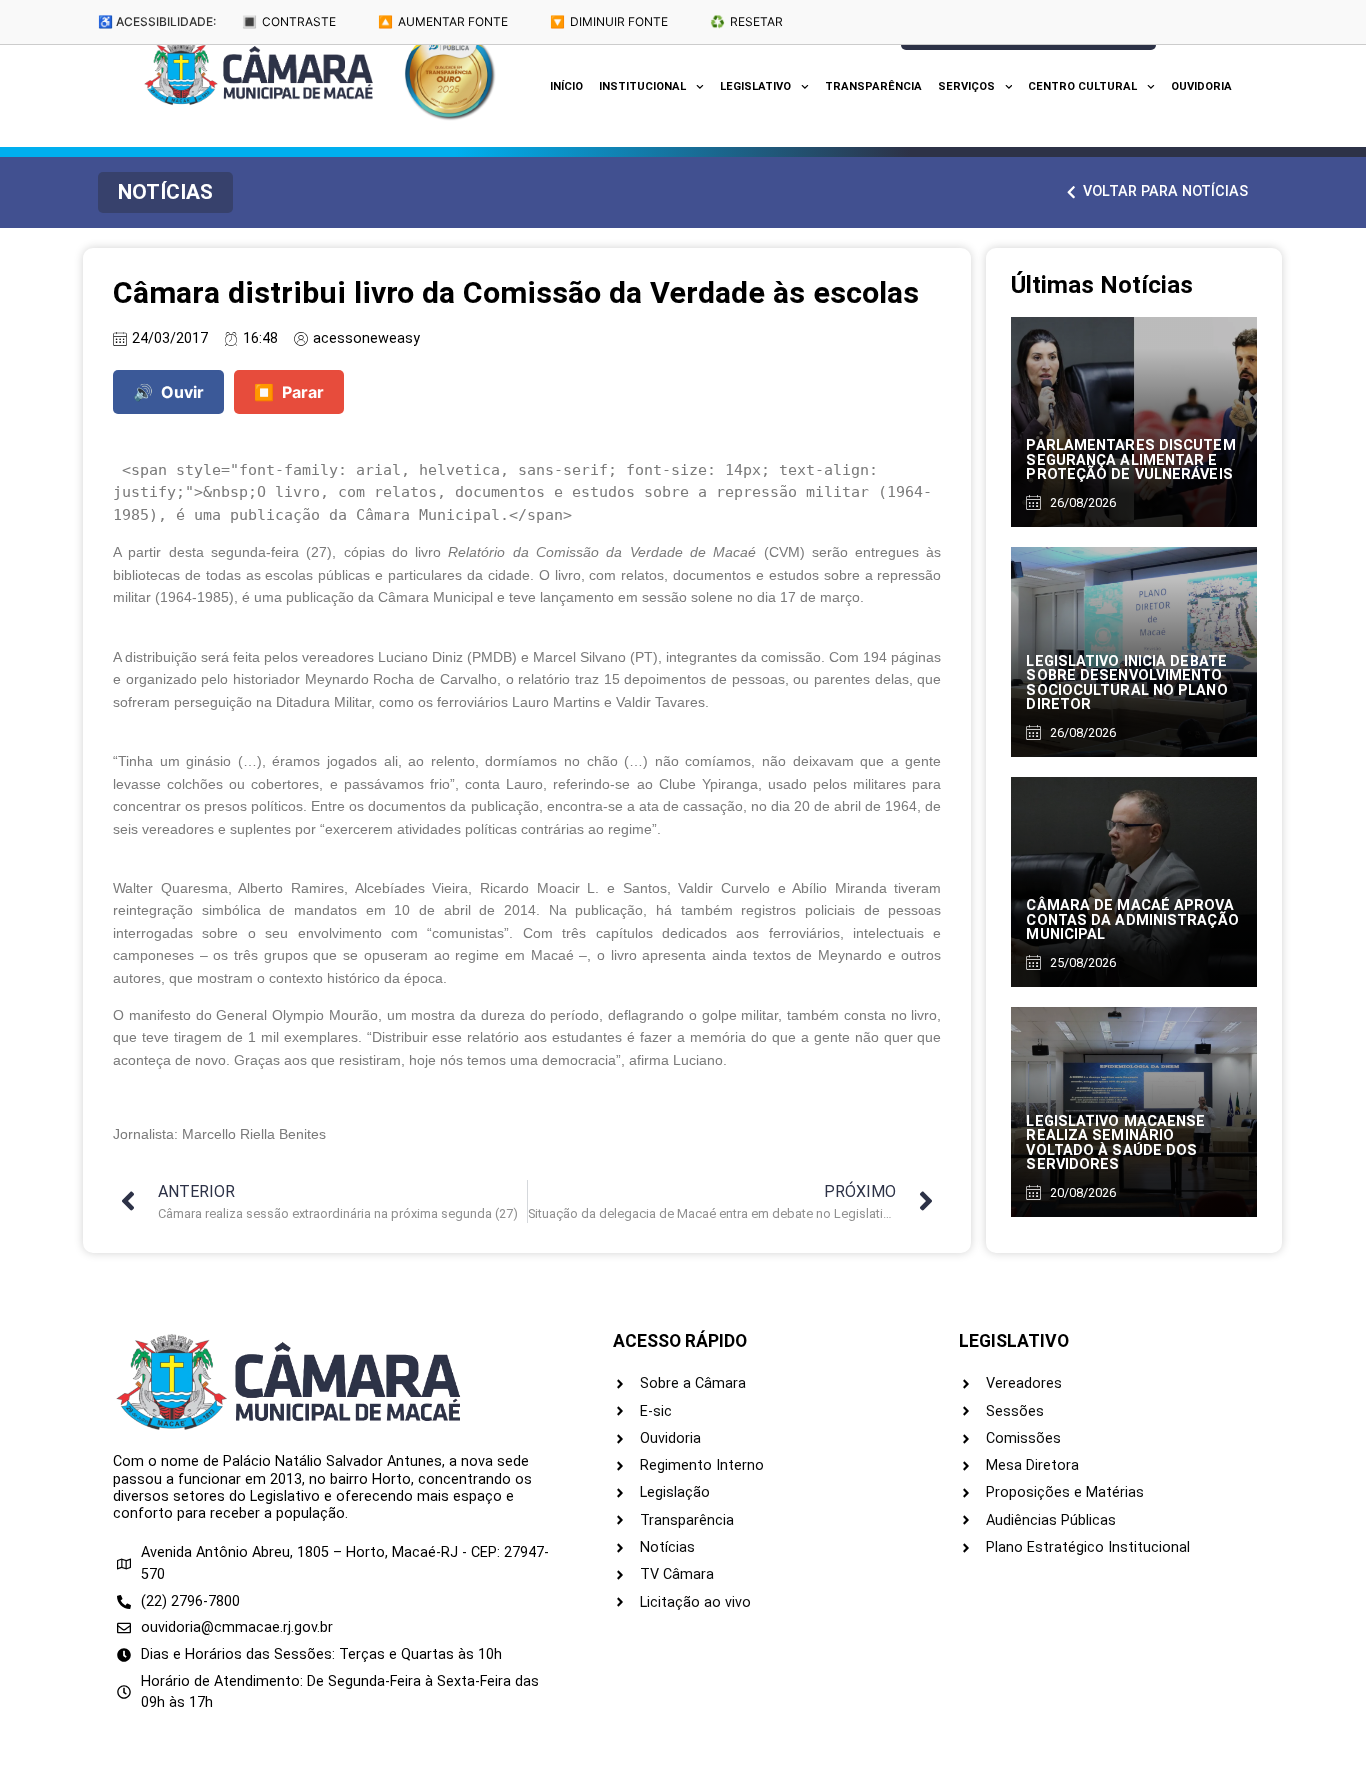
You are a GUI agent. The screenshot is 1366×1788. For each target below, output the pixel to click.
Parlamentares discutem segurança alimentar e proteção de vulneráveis (1130, 460)
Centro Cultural (1082, 86)
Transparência (873, 86)
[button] (165, 192)
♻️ (746, 21)
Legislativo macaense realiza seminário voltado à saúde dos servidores (1115, 1143)
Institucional (642, 86)
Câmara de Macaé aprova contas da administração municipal (1132, 920)
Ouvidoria (1201, 86)
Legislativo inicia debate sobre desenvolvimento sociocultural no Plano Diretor (1126, 683)
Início (566, 86)
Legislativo (755, 86)
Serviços (966, 86)
